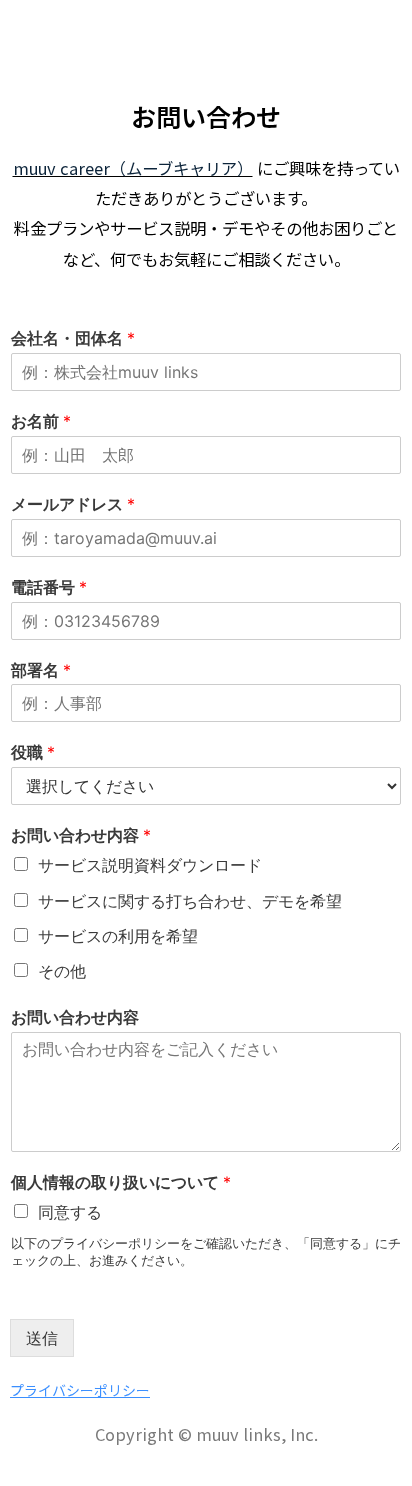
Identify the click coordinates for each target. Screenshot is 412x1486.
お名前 (41, 421)
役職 (33, 752)
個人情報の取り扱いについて (121, 1182)
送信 (42, 1338)
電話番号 (49, 587)
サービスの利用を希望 (118, 936)
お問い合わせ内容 (81, 835)
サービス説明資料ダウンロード (150, 865)
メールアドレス (73, 504)
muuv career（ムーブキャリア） (133, 168)
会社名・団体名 (73, 338)
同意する (70, 1212)
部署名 (41, 670)
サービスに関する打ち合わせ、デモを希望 (190, 901)
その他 (62, 971)
